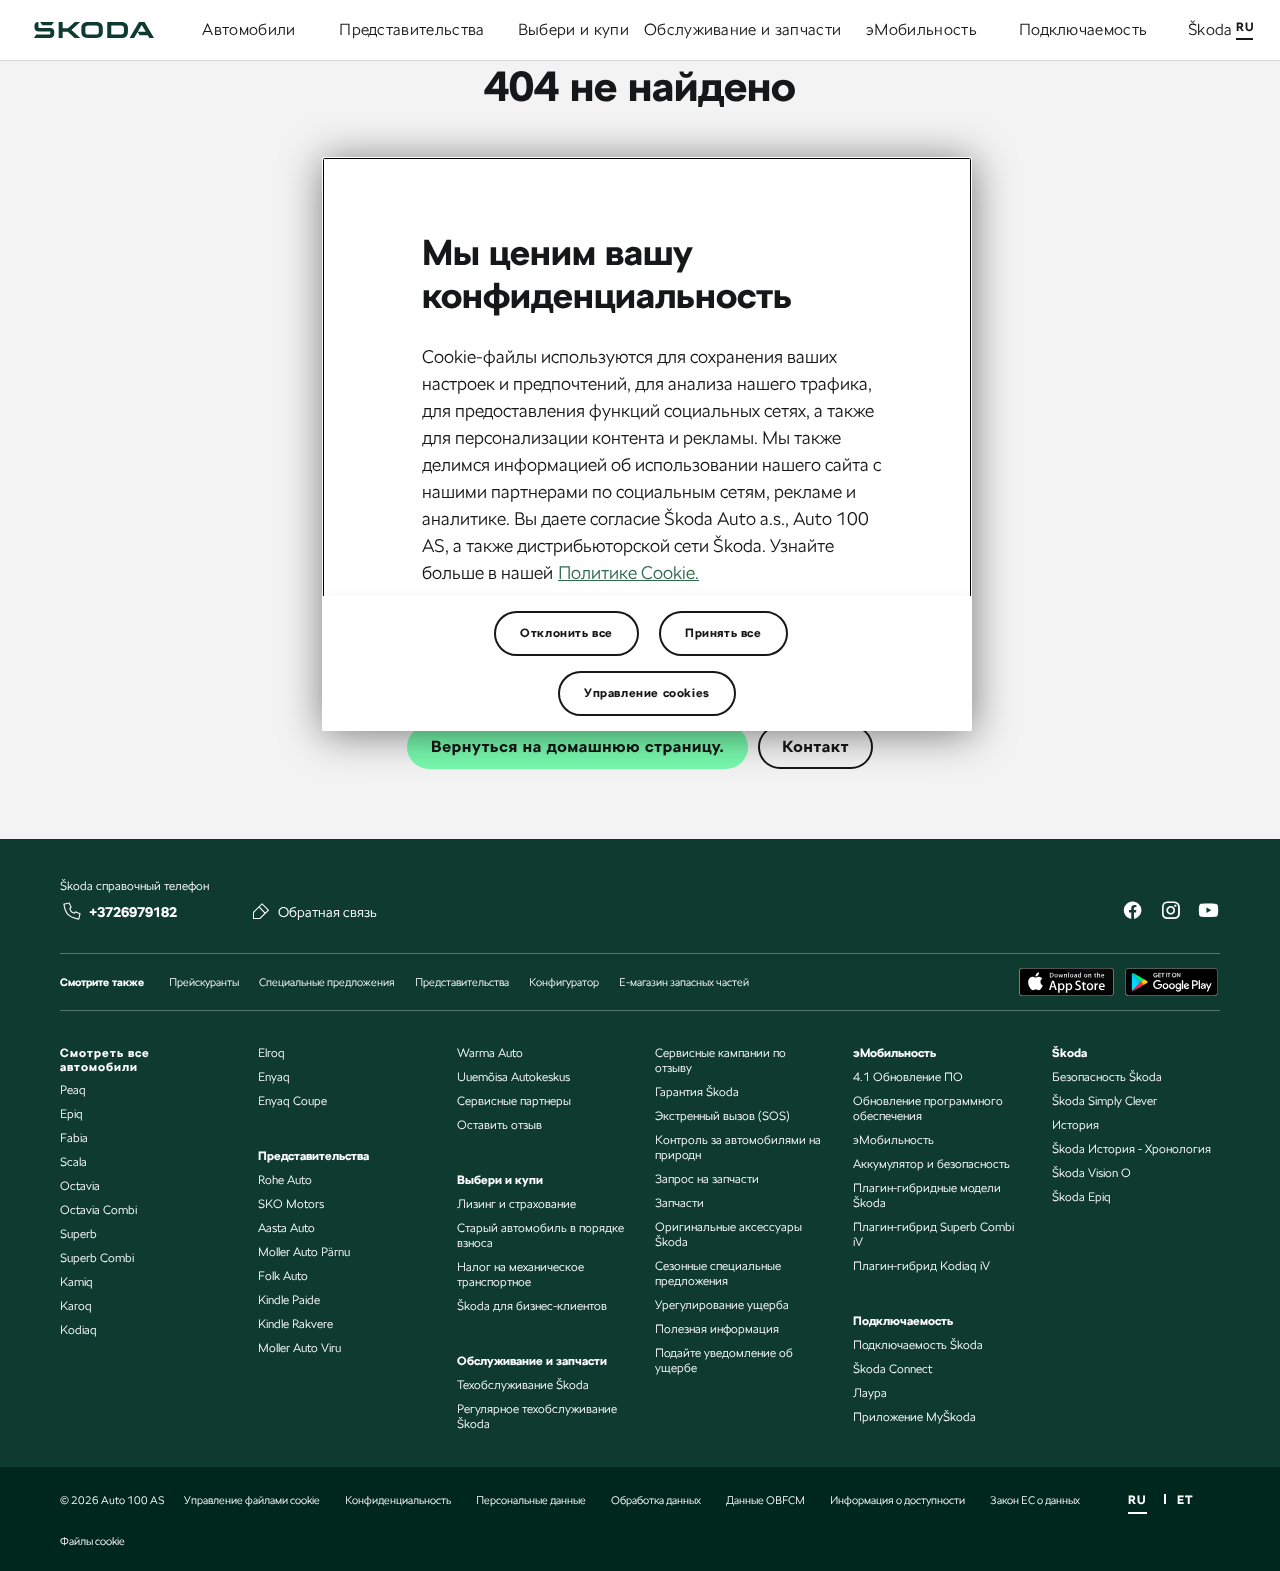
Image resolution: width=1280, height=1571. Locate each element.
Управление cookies (647, 693)
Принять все (723, 633)
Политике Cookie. (628, 572)
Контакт (815, 746)
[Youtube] (1208, 912)
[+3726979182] (72, 911)
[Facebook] (1132, 912)
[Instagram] (1170, 912)
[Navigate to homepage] (94, 30)
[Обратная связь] (261, 911)
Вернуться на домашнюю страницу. (577, 746)
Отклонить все (566, 633)
